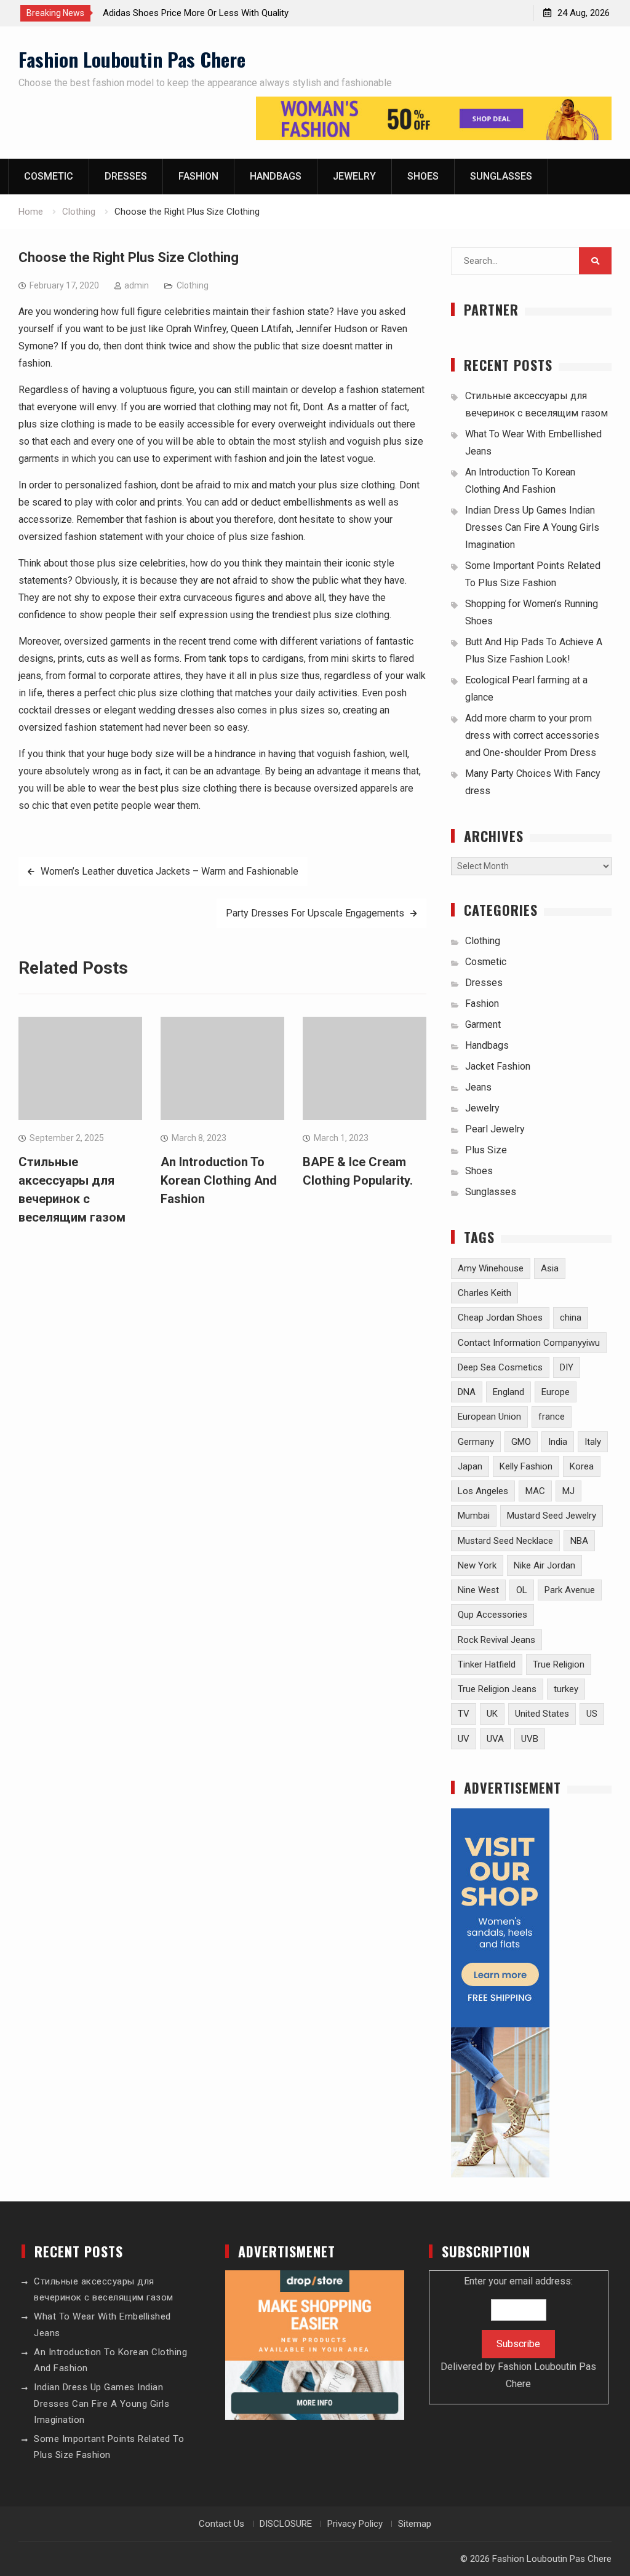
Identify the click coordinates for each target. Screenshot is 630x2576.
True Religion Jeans (497, 1689)
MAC (535, 1491)
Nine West (478, 1590)
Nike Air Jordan (544, 1565)
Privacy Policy (355, 2524)
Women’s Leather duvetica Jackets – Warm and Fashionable (169, 871)
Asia (550, 1268)
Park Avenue (570, 1590)
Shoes (423, 176)
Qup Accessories (492, 1615)
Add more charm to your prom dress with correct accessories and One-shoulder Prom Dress (532, 735)
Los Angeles (483, 1491)
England (508, 1392)
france (552, 1417)
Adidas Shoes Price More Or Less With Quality (196, 13)
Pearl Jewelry (495, 1129)
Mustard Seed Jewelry (552, 1516)
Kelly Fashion (526, 1466)
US (592, 1714)
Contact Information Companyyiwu (529, 1343)
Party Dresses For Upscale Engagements (315, 913)
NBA (579, 1541)
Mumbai (474, 1516)
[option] (213, 13)
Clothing (193, 285)
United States (542, 1714)
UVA (495, 1739)
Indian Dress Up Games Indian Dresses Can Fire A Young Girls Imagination (532, 527)
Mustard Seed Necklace (505, 1541)
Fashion (198, 176)
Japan (470, 1466)
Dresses (126, 176)
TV (464, 1714)
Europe (556, 1392)
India (558, 1442)
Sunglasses (501, 176)
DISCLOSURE (286, 2524)
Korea (582, 1466)
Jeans (478, 1087)
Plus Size (486, 1150)
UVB (530, 1739)
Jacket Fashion (498, 1066)
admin (137, 285)
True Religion (559, 1664)
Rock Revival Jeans (496, 1640)
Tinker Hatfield (487, 1664)
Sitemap (415, 2524)
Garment (483, 1024)
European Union (489, 1417)
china (571, 1318)
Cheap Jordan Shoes (500, 1318)
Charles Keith (484, 1293)
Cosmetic (49, 176)
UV (464, 1739)
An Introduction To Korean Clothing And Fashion (219, 1180)
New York (477, 1565)
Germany (476, 1442)
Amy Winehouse (491, 1268)
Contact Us (221, 2524)
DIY (567, 1367)
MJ (568, 1491)
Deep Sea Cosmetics (500, 1367)
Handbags (276, 176)
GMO (521, 1442)
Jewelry (354, 176)
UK (492, 1714)
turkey (566, 1689)
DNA (467, 1392)
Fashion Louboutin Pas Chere (132, 59)
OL (522, 1590)
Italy (593, 1442)
